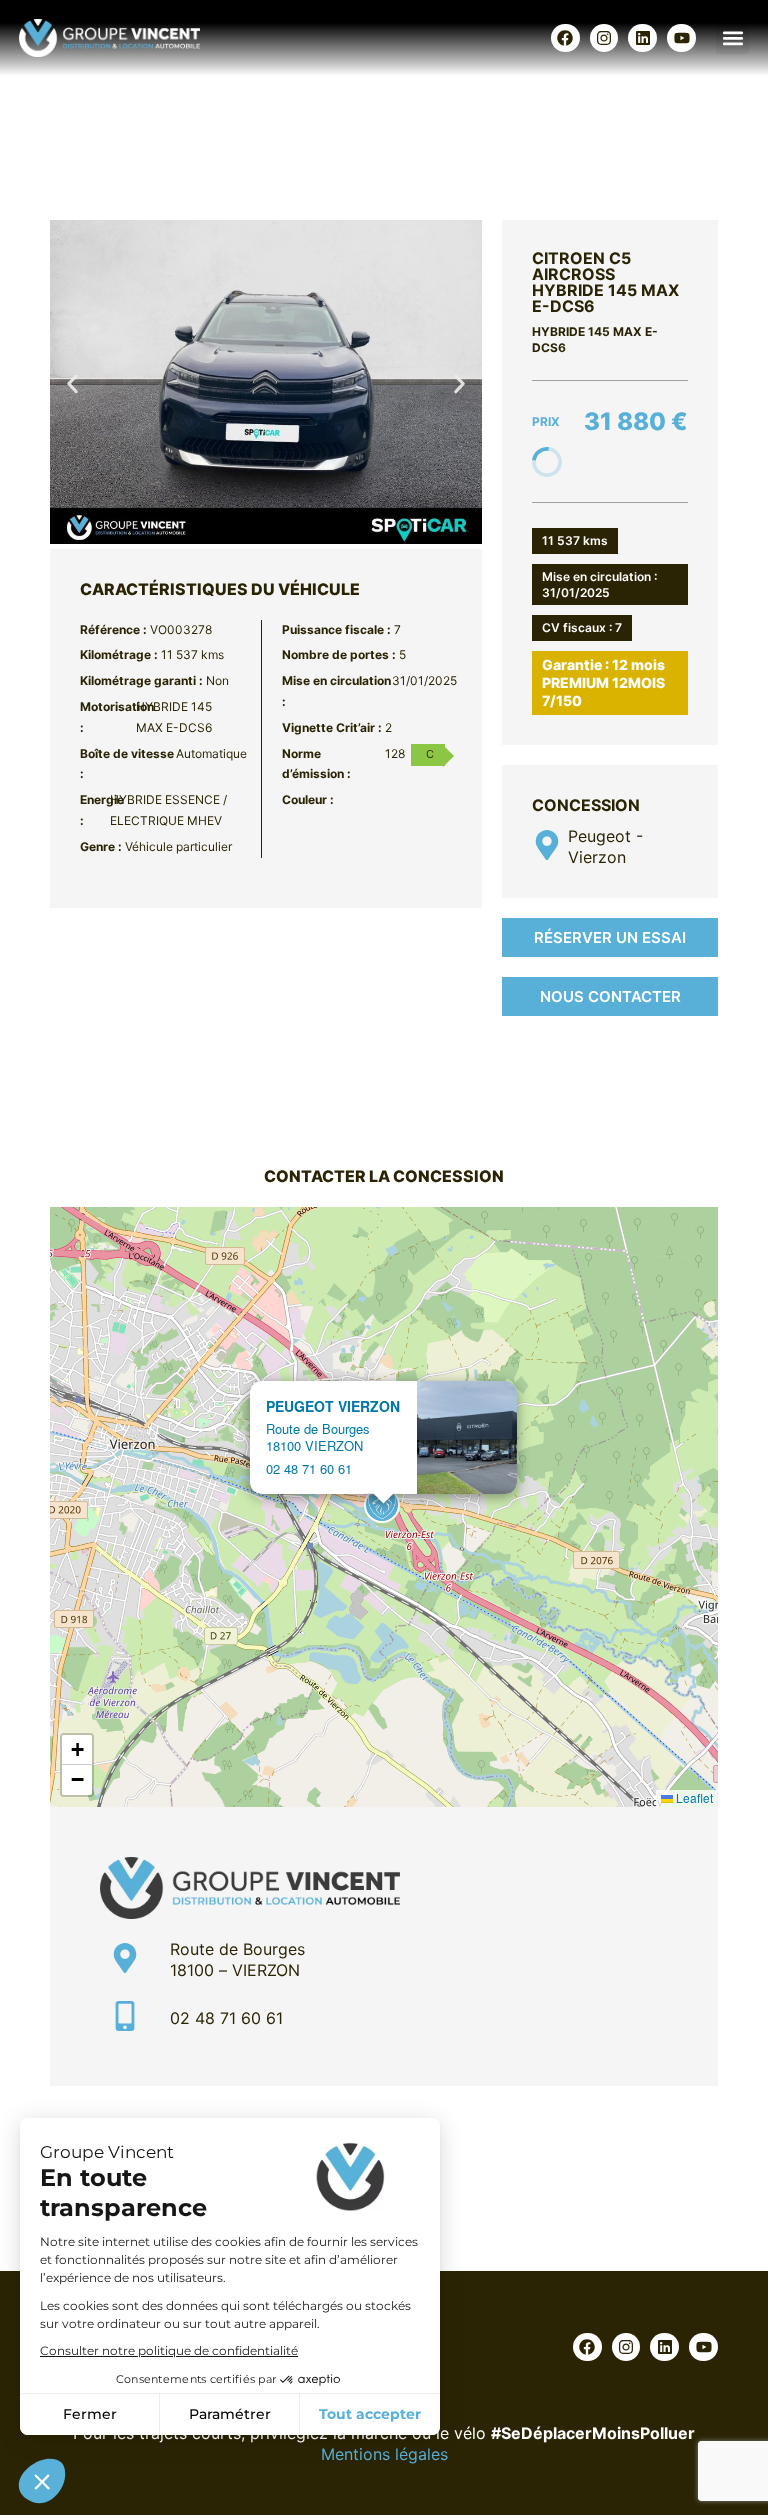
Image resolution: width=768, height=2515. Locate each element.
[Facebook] (565, 38)
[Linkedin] (642, 38)
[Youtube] (681, 38)
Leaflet (693, 1797)
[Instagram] (604, 38)
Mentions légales (384, 2454)
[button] (732, 37)
